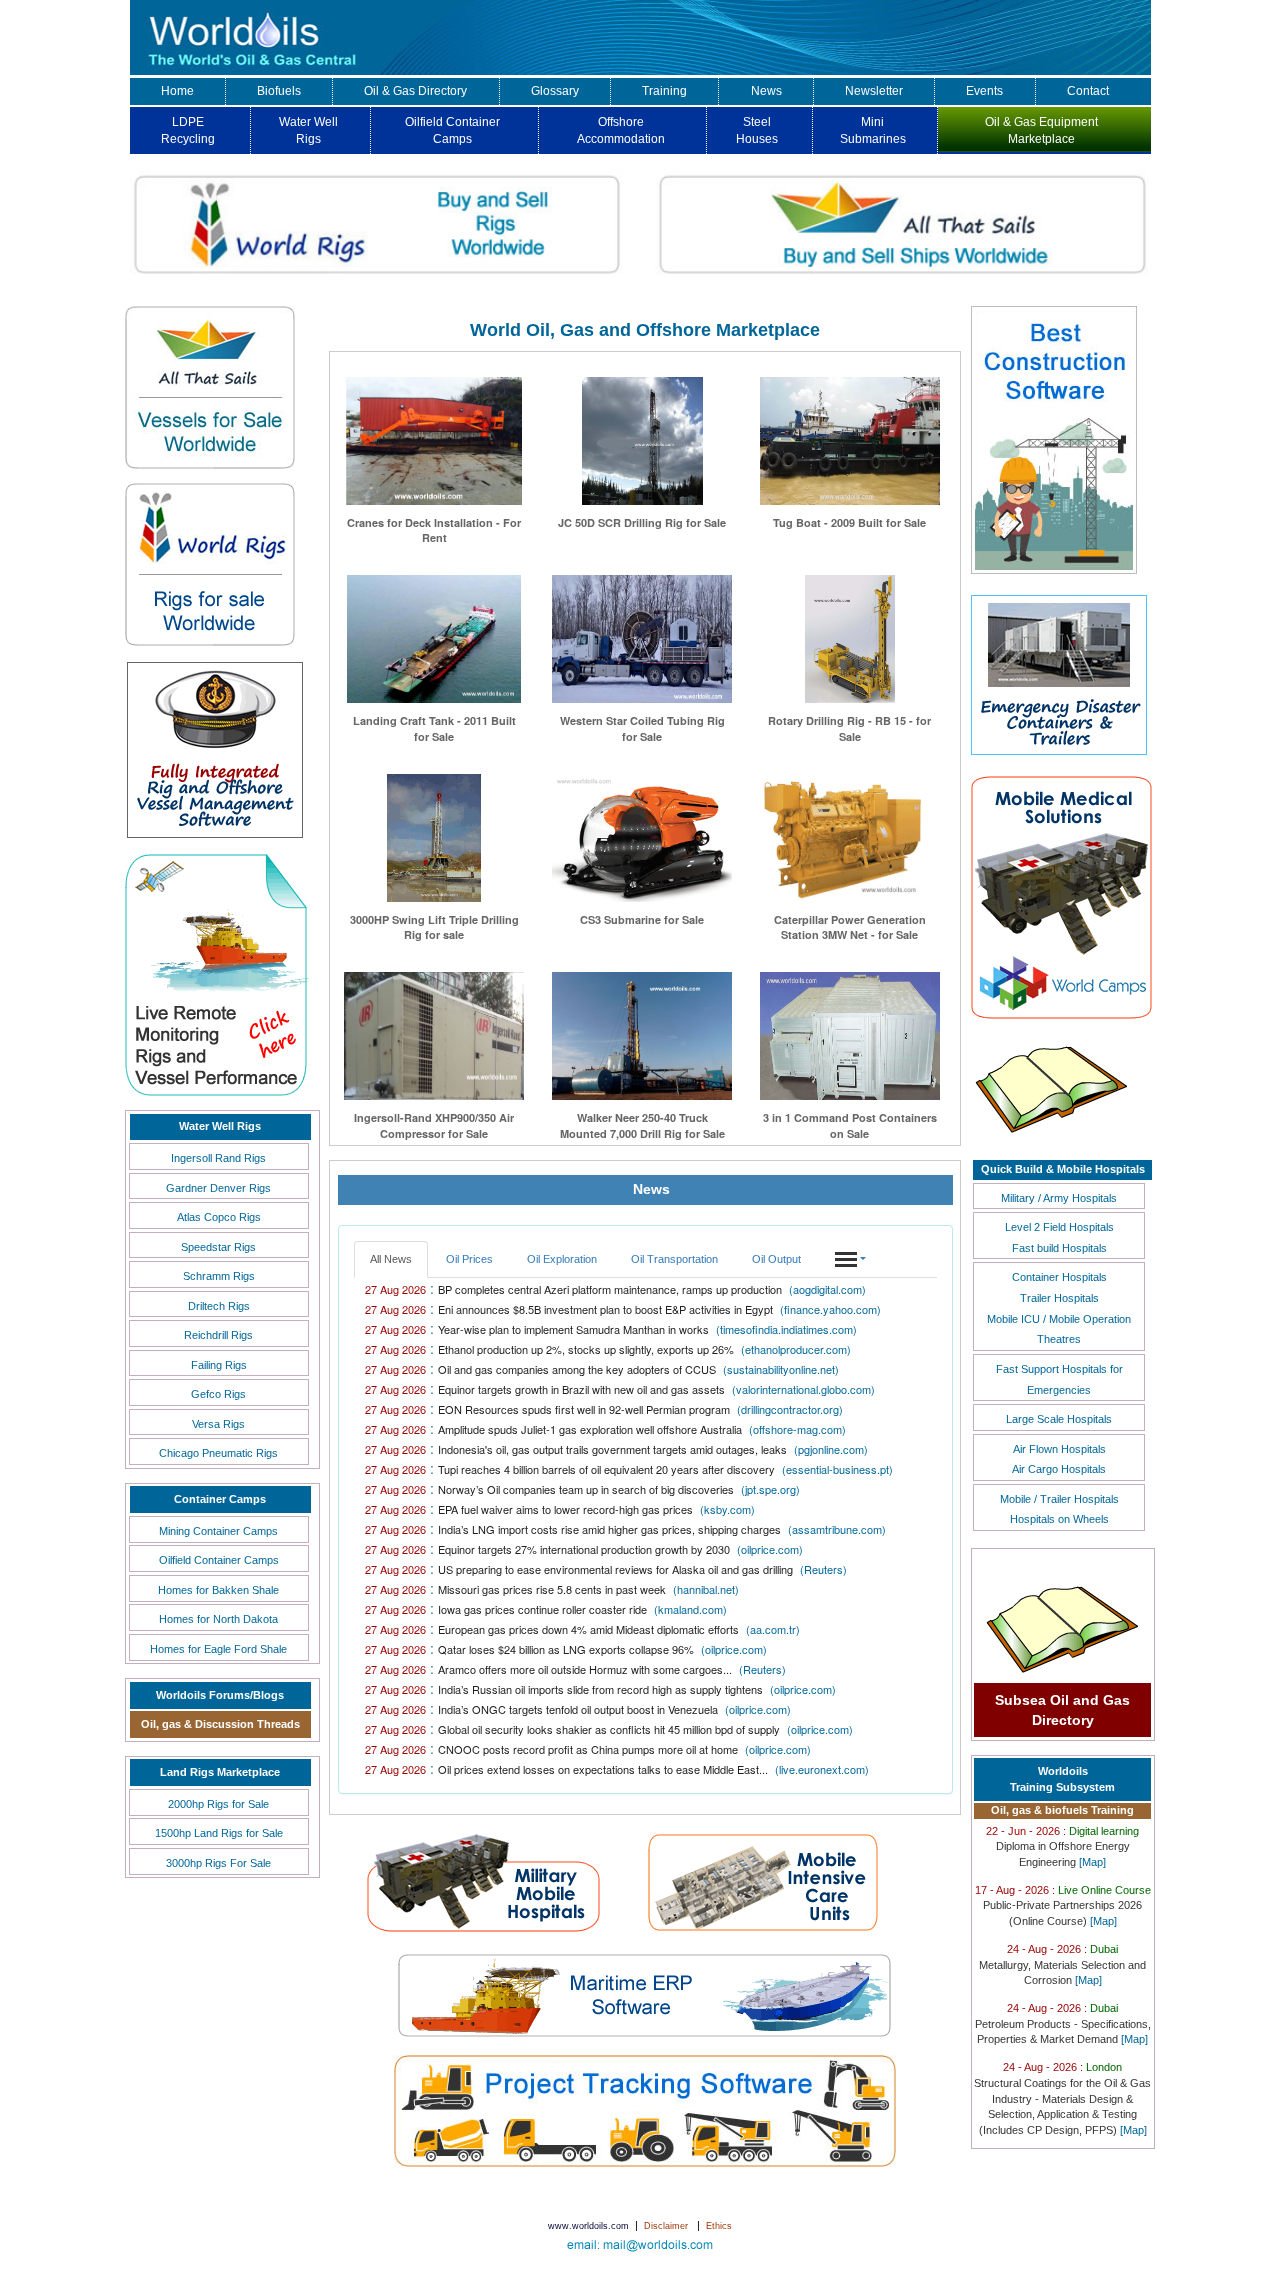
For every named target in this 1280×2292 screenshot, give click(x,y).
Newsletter (874, 91)
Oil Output (776, 1259)
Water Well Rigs (308, 130)
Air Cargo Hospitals (1059, 1469)
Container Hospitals (1059, 1277)
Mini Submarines (873, 130)
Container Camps (220, 1499)
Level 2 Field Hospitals (1059, 1227)
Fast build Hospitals (1059, 1248)
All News (391, 1259)
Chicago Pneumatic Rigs (218, 1453)
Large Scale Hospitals (1059, 1419)
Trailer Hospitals (1059, 1298)
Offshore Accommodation (621, 130)
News (766, 91)
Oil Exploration (562, 1259)
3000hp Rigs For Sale (218, 1863)
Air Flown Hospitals (1059, 1449)
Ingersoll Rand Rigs (218, 1158)
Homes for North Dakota (218, 1619)
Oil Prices (469, 1259)
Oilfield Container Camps (452, 130)
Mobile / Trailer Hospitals (1059, 1499)
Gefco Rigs (218, 1394)
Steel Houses (757, 130)
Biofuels (279, 91)
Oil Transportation (674, 1259)
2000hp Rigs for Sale (218, 1804)
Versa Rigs (218, 1424)
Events (984, 91)
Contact (1088, 91)
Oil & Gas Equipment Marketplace (1041, 130)
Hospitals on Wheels (1059, 1519)
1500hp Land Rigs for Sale (219, 1833)
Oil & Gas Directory (415, 91)
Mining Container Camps (218, 1531)
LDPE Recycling (188, 130)
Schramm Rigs (219, 1276)
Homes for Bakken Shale (218, 1590)
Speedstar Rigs (218, 1247)
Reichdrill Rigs (218, 1335)
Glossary (555, 91)
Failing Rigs (219, 1365)
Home (177, 91)
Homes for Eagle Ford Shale (218, 1649)
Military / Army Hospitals (1059, 1198)
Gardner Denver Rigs (218, 1188)
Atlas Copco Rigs (219, 1217)
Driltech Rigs (219, 1306)
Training (664, 91)
